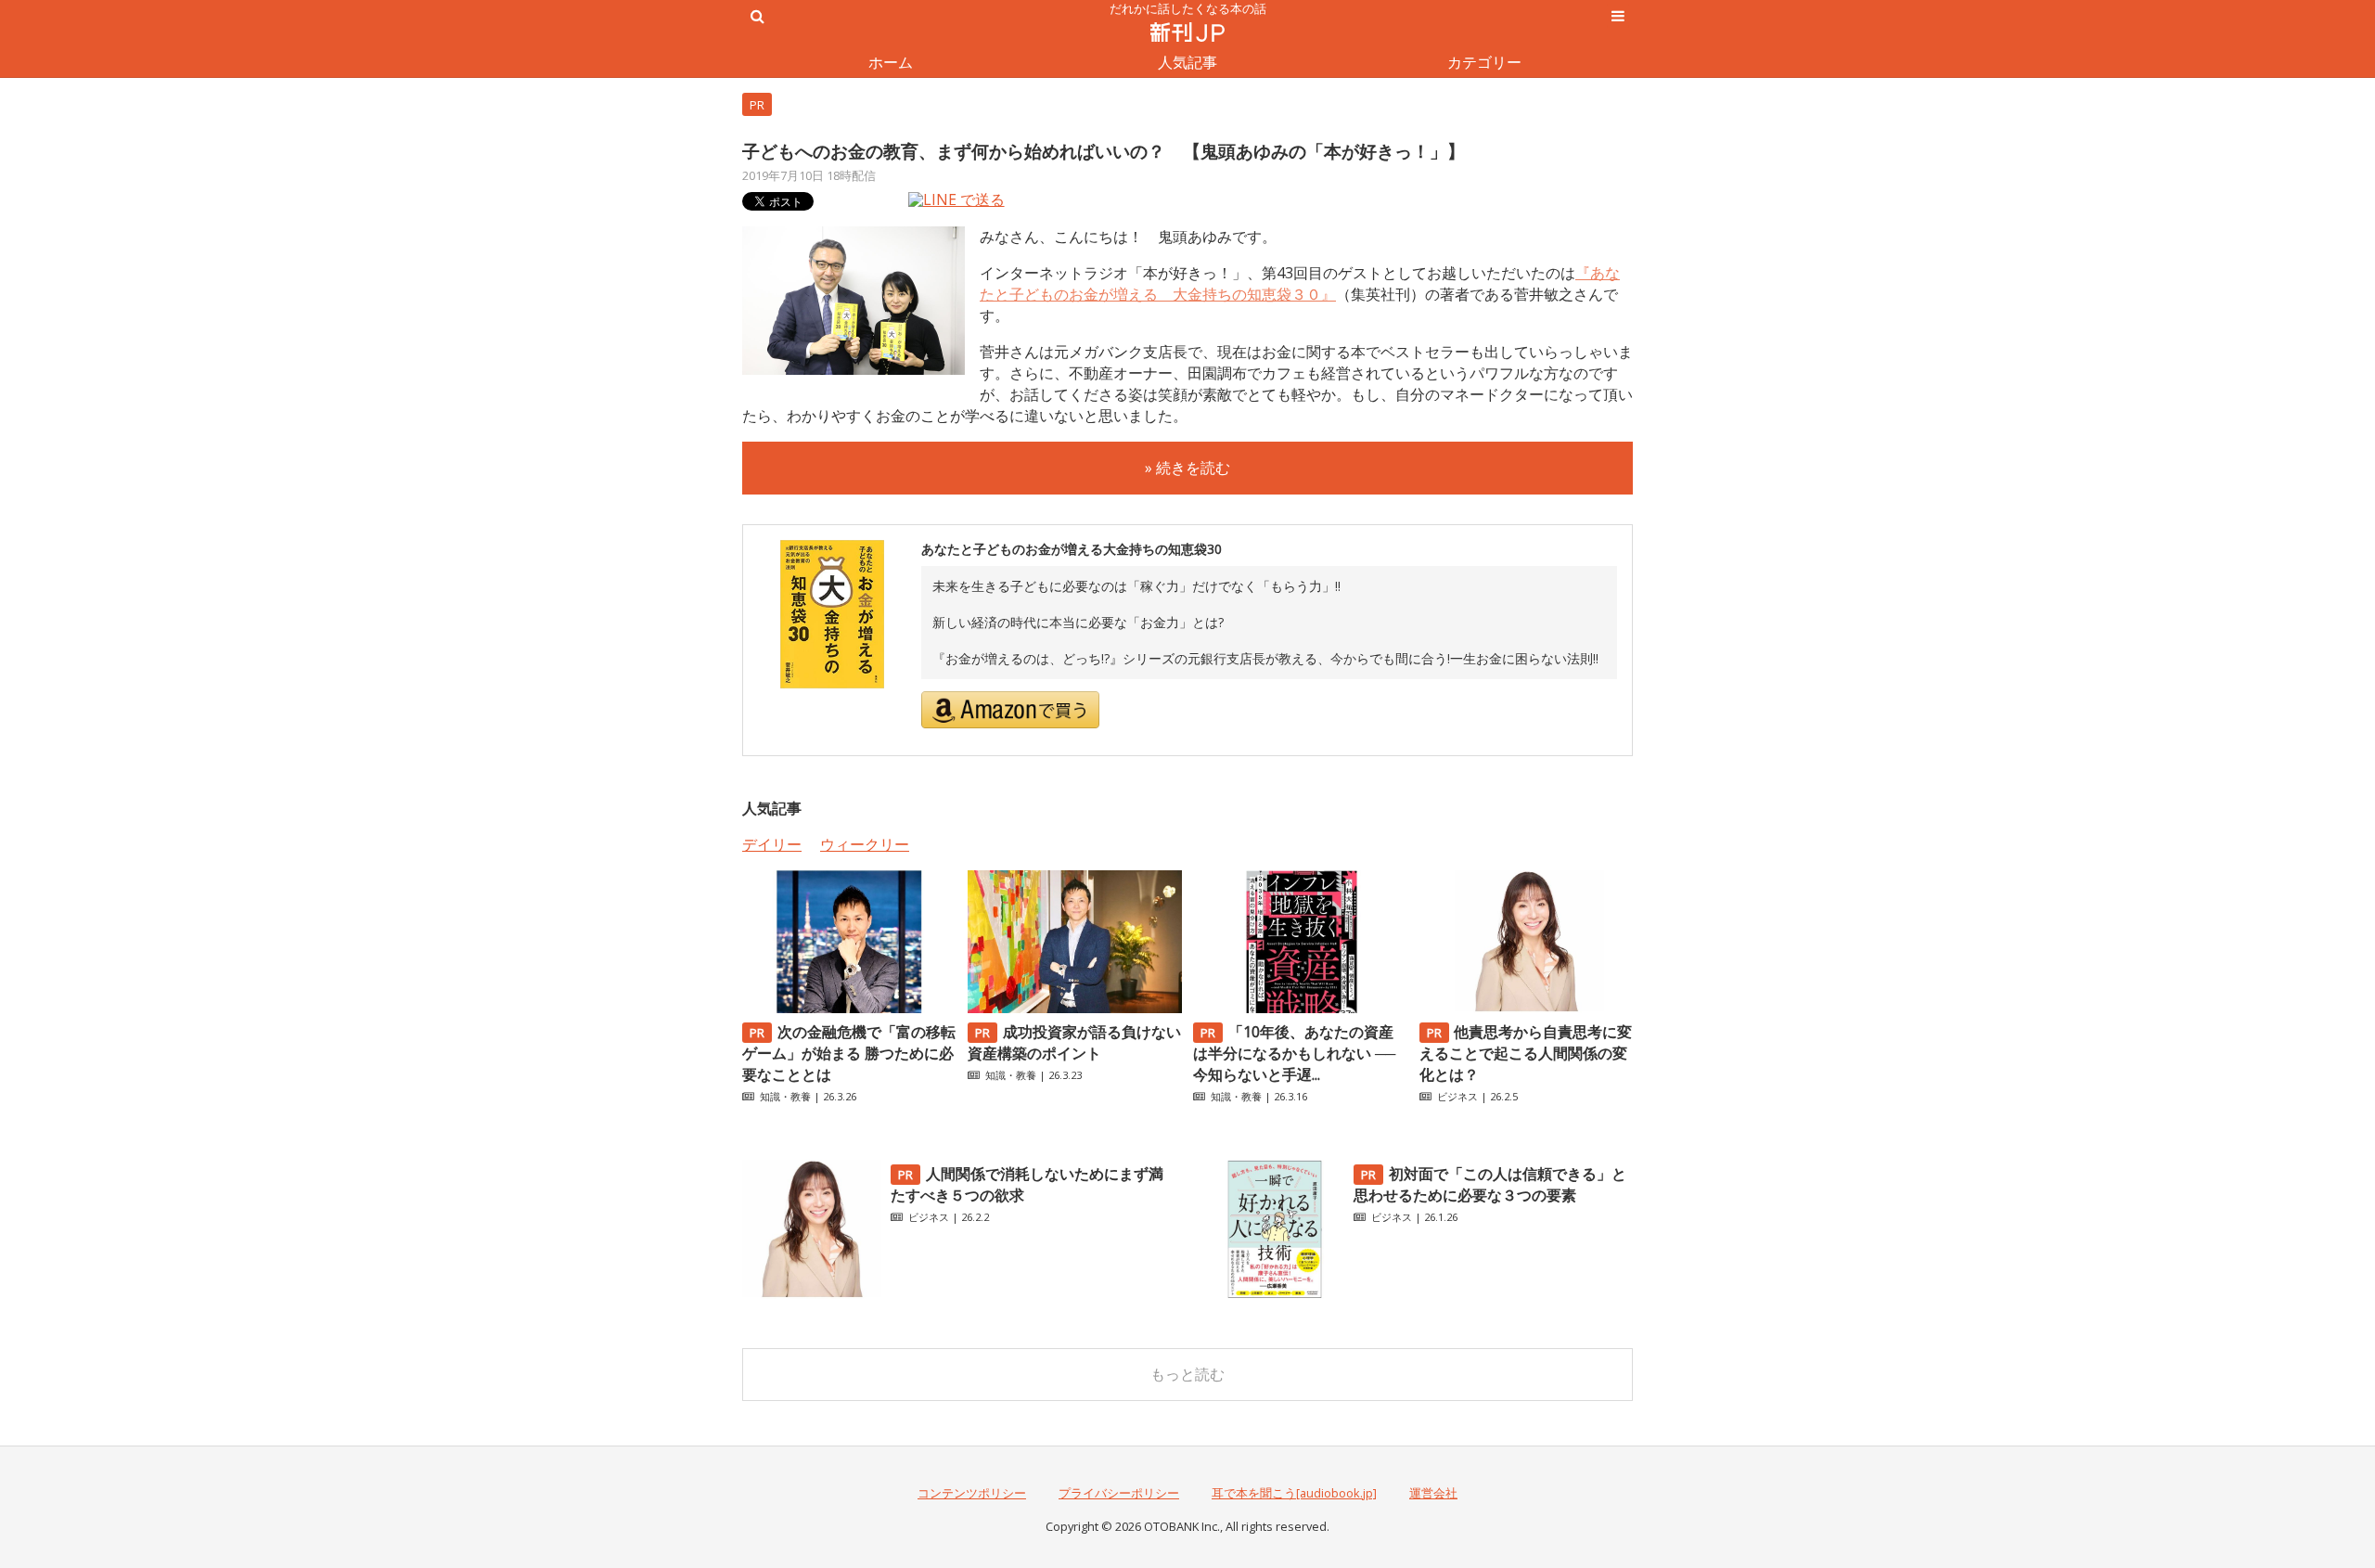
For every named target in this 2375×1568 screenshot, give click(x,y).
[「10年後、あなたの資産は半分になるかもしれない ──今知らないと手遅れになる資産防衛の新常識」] (1300, 1008)
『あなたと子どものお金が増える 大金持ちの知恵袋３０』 (1300, 283)
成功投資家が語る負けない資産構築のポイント (1074, 1042)
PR (757, 105)
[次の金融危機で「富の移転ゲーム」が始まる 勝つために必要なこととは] (849, 1008)
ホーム (891, 62)
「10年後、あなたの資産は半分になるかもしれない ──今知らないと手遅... (1294, 1053)
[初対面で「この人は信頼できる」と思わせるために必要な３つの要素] (1275, 1293)
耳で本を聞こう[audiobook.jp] (1294, 1493)
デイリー (772, 844)
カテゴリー (1484, 62)
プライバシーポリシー (1119, 1493)
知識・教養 (785, 1096)
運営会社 (1433, 1493)
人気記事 (1187, 62)
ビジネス (1457, 1096)
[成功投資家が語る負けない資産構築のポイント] (1074, 1008)
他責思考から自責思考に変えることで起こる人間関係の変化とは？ (1526, 1053)
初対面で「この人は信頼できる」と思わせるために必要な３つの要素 (1490, 1184)
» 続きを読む (1187, 468)
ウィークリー (865, 844)
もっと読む (1187, 1374)
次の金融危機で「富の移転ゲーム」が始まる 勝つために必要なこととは (849, 1053)
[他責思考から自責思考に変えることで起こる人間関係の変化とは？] (1526, 1008)
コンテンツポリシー (972, 1493)
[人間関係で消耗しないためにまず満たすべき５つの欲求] (812, 1293)
